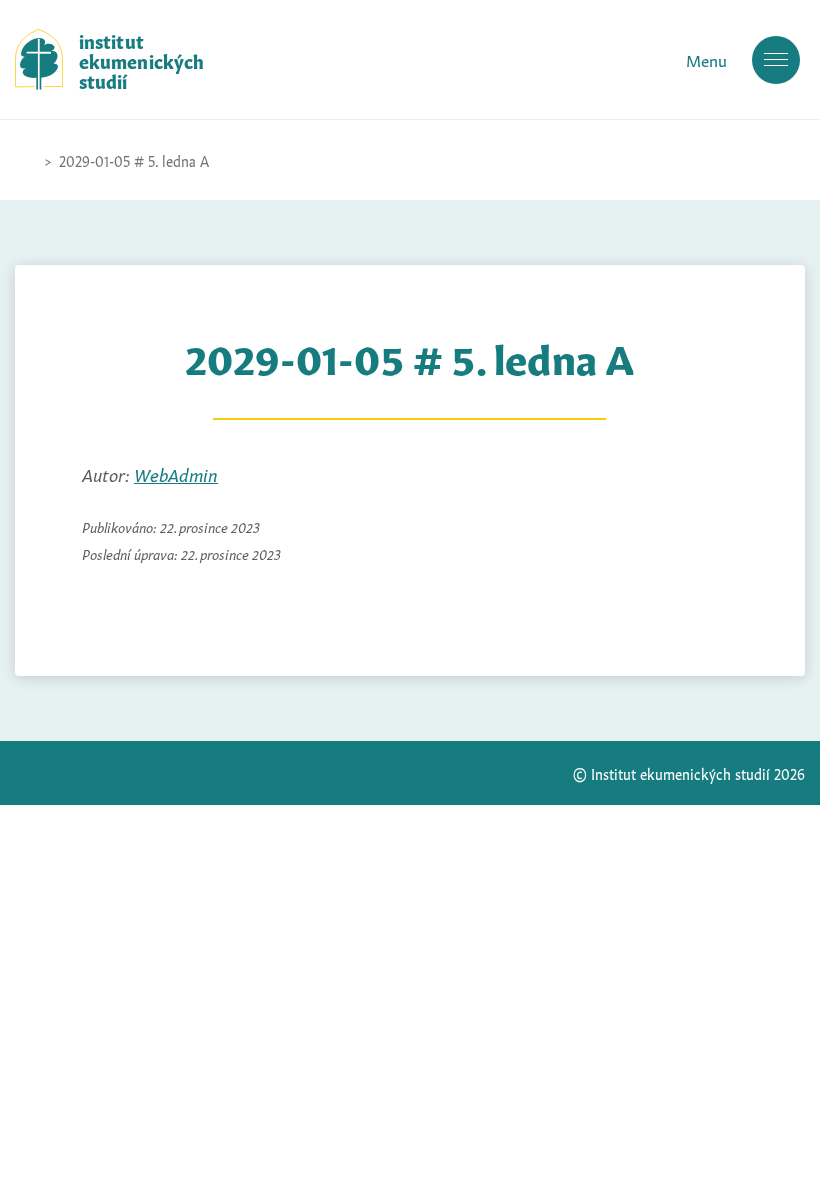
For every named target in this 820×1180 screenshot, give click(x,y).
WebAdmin (176, 473)
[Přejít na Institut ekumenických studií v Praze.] (25, 160)
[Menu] (776, 60)
